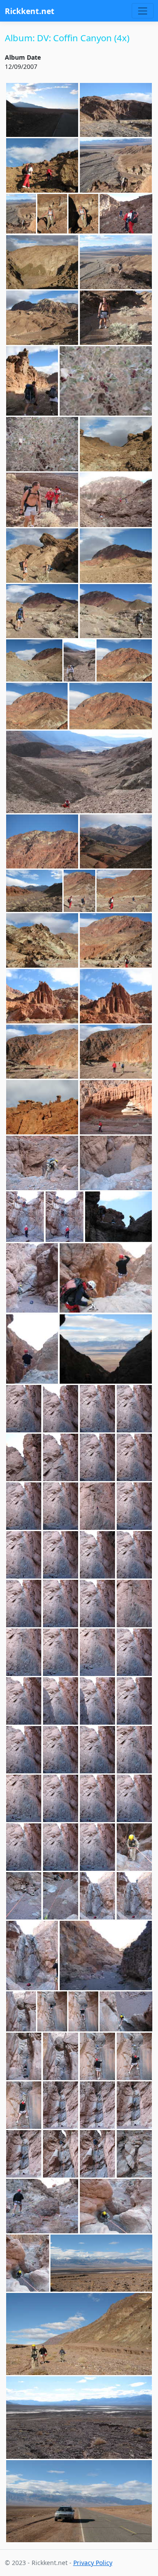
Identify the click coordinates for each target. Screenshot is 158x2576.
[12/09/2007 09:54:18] (34, 891)
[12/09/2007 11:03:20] (135, 1457)
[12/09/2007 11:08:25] (61, 1555)
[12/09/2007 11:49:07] (21, 2011)
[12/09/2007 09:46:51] (79, 660)
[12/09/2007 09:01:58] (116, 318)
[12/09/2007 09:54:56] (42, 940)
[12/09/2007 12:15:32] (135, 2154)
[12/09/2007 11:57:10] (24, 2154)
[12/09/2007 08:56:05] (42, 318)
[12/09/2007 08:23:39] (116, 110)
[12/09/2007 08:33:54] (21, 214)
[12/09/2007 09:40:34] (116, 611)
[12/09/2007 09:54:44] (124, 891)
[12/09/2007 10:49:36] (106, 1278)
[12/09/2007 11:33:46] (61, 1896)
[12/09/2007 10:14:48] (116, 1107)
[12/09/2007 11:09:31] (98, 1604)
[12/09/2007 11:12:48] (135, 1701)
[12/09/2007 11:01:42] (135, 1409)
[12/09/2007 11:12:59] (24, 1750)
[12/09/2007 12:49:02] (79, 2501)
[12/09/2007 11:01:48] (24, 1457)
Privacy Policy (93, 2563)
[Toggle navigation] (142, 11)
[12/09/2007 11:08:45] (135, 1555)
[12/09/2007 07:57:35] (42, 110)
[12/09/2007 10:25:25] (42, 1163)
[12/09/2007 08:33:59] (52, 214)
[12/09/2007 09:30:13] (116, 556)
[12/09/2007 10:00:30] (42, 1107)
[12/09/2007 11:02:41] (98, 1457)
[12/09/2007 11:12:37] (98, 1701)
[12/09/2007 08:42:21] (126, 214)
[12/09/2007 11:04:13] (135, 1506)
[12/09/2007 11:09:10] (24, 1604)
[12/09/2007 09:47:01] (124, 660)
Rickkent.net (30, 11)
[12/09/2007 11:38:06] (98, 1896)
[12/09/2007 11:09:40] (135, 1604)
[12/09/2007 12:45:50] (79, 2417)
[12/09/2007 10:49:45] (106, 1349)
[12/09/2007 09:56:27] (116, 940)
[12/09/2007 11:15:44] (98, 1798)
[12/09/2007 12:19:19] (116, 2206)
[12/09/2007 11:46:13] (106, 1955)
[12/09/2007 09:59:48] (116, 1052)
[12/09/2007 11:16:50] (98, 1847)
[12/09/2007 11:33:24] (24, 1896)
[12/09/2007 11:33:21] (135, 1847)
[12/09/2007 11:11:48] (135, 1652)
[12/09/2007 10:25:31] (116, 1163)
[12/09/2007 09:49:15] (116, 842)
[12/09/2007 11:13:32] (24, 1798)
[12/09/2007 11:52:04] (126, 2011)
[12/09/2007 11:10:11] (98, 1652)
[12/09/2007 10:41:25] (32, 1278)
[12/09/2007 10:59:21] (24, 1409)
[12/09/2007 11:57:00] (98, 2105)
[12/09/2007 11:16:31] (135, 1798)
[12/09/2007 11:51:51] (83, 2011)
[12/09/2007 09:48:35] (79, 772)
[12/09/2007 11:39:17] (32, 1955)
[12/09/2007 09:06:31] (42, 444)
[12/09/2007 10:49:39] (32, 1349)
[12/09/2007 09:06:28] (106, 381)
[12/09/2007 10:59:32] (61, 1409)
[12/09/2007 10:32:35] (65, 1217)
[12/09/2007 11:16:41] (61, 1847)
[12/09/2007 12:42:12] (101, 2263)
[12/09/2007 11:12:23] (61, 1701)
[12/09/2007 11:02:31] (61, 1457)
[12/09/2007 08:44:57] (116, 262)
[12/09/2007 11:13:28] (135, 1750)
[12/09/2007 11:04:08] (98, 1506)
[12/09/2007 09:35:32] (42, 611)
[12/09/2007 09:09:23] (116, 444)
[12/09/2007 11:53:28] (135, 2056)
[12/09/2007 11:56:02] (61, 2105)
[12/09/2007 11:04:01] (61, 1506)
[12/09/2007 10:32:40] (119, 1217)
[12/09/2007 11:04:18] (24, 1555)
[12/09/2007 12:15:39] (42, 2206)
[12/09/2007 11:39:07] (135, 1896)
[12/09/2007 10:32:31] (25, 1217)
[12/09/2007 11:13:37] (61, 1798)
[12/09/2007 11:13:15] (61, 1750)
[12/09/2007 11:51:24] (52, 2011)
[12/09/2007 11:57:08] (135, 2105)
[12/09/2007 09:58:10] (42, 996)
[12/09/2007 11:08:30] (98, 1555)
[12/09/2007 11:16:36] (24, 1847)
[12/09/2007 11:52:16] (24, 2056)
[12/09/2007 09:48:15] (111, 706)
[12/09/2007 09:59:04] (42, 1052)
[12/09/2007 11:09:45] (24, 1652)
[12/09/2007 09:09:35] (42, 500)
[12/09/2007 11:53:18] (98, 2056)
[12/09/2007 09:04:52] (32, 381)
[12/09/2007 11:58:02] (61, 2154)
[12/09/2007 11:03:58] (24, 1506)
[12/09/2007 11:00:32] (98, 1409)
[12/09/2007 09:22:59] (42, 556)
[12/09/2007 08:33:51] (116, 165)
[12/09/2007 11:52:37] (61, 2056)
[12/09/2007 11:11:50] (24, 1701)
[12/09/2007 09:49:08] (42, 842)
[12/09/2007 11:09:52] (61, 1652)
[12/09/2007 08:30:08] (42, 165)
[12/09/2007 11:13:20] (98, 1750)
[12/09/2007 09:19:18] (116, 500)
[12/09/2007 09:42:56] (34, 660)
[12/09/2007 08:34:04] (83, 214)
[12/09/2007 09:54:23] (79, 891)
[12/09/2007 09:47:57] (37, 706)
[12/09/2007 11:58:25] (98, 2154)
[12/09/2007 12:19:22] (28, 2263)
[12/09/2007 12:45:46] (79, 2334)
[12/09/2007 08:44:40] (42, 262)
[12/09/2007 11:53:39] (24, 2105)
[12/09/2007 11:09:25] (61, 1604)
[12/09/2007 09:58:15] (116, 996)
